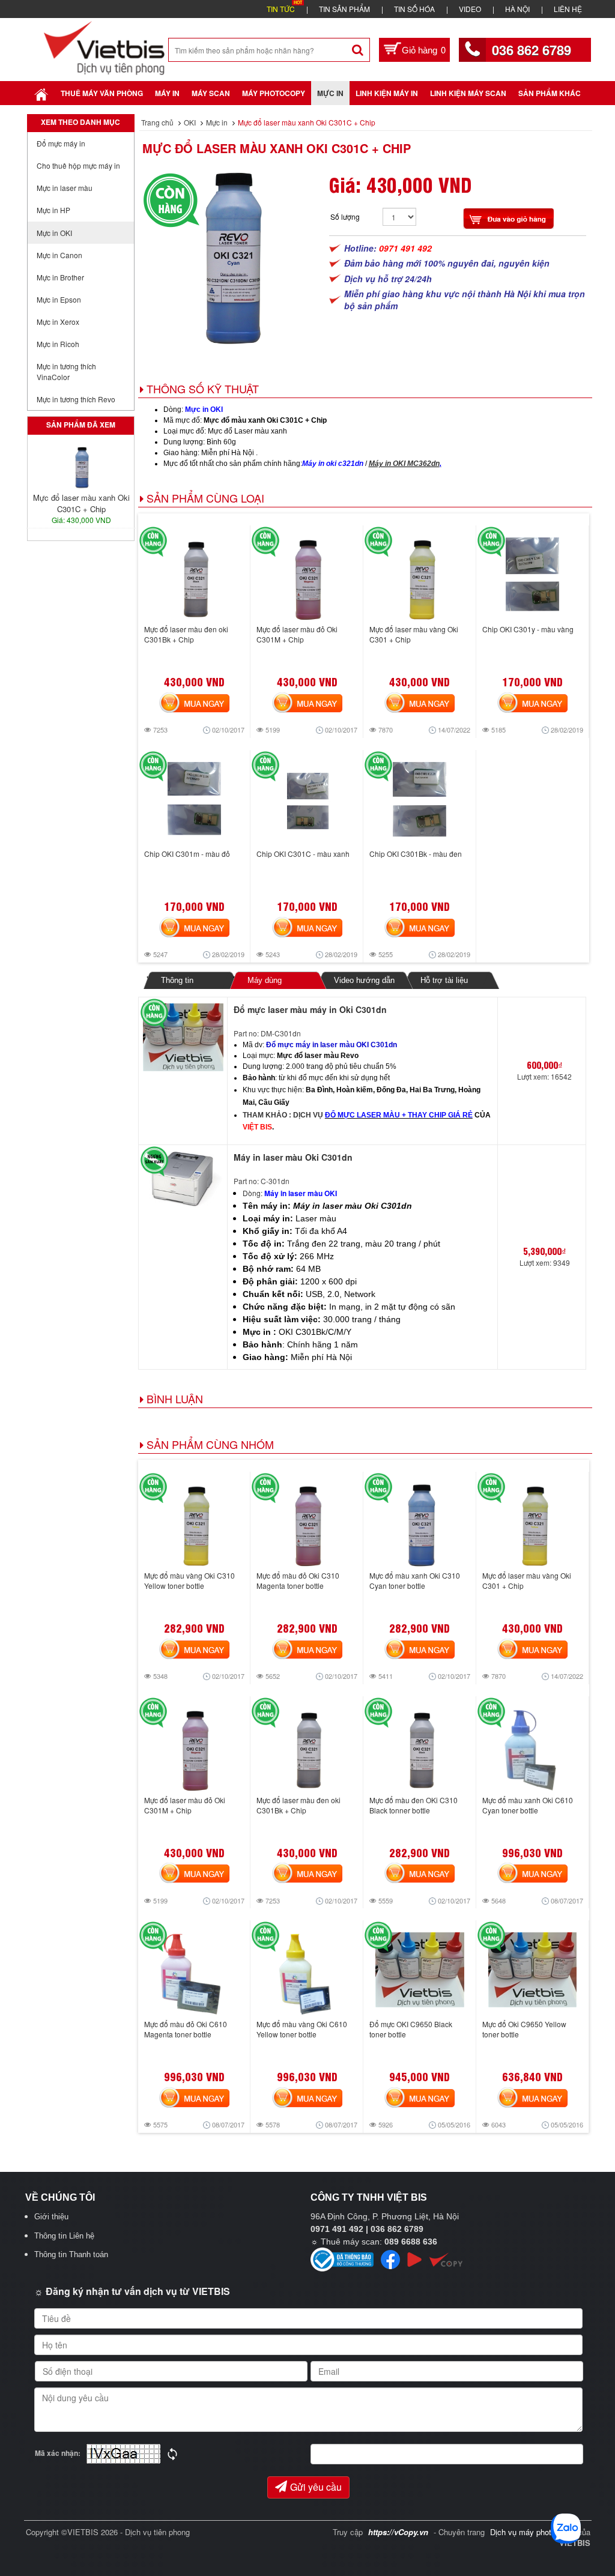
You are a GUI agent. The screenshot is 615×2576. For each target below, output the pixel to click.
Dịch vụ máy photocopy (532, 2532)
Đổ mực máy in (61, 143)
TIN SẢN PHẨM (344, 9)
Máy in (167, 93)
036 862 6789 (532, 50)
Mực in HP (53, 210)
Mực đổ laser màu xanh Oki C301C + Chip (277, 148)
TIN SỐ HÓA (414, 9)
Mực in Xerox (58, 322)
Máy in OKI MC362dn (404, 464)
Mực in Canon (59, 255)
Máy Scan (211, 93)
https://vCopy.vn (398, 2532)
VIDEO (470, 9)
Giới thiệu (51, 2217)
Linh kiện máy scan (468, 93)
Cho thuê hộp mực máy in (78, 165)
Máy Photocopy (274, 93)
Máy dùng (264, 980)
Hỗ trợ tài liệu (444, 980)
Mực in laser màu (65, 188)
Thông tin (177, 980)
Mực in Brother (60, 277)
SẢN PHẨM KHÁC (550, 93)
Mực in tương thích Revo (76, 399)
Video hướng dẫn (364, 980)
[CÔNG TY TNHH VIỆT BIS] (104, 47)
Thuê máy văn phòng (102, 93)
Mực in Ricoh (58, 344)
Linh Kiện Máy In (387, 93)
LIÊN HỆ (568, 9)
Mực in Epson (59, 299)
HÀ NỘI (517, 9)
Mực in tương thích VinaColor (66, 371)
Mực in (330, 93)
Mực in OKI (54, 233)
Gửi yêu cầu (316, 2487)
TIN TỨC (281, 9)
